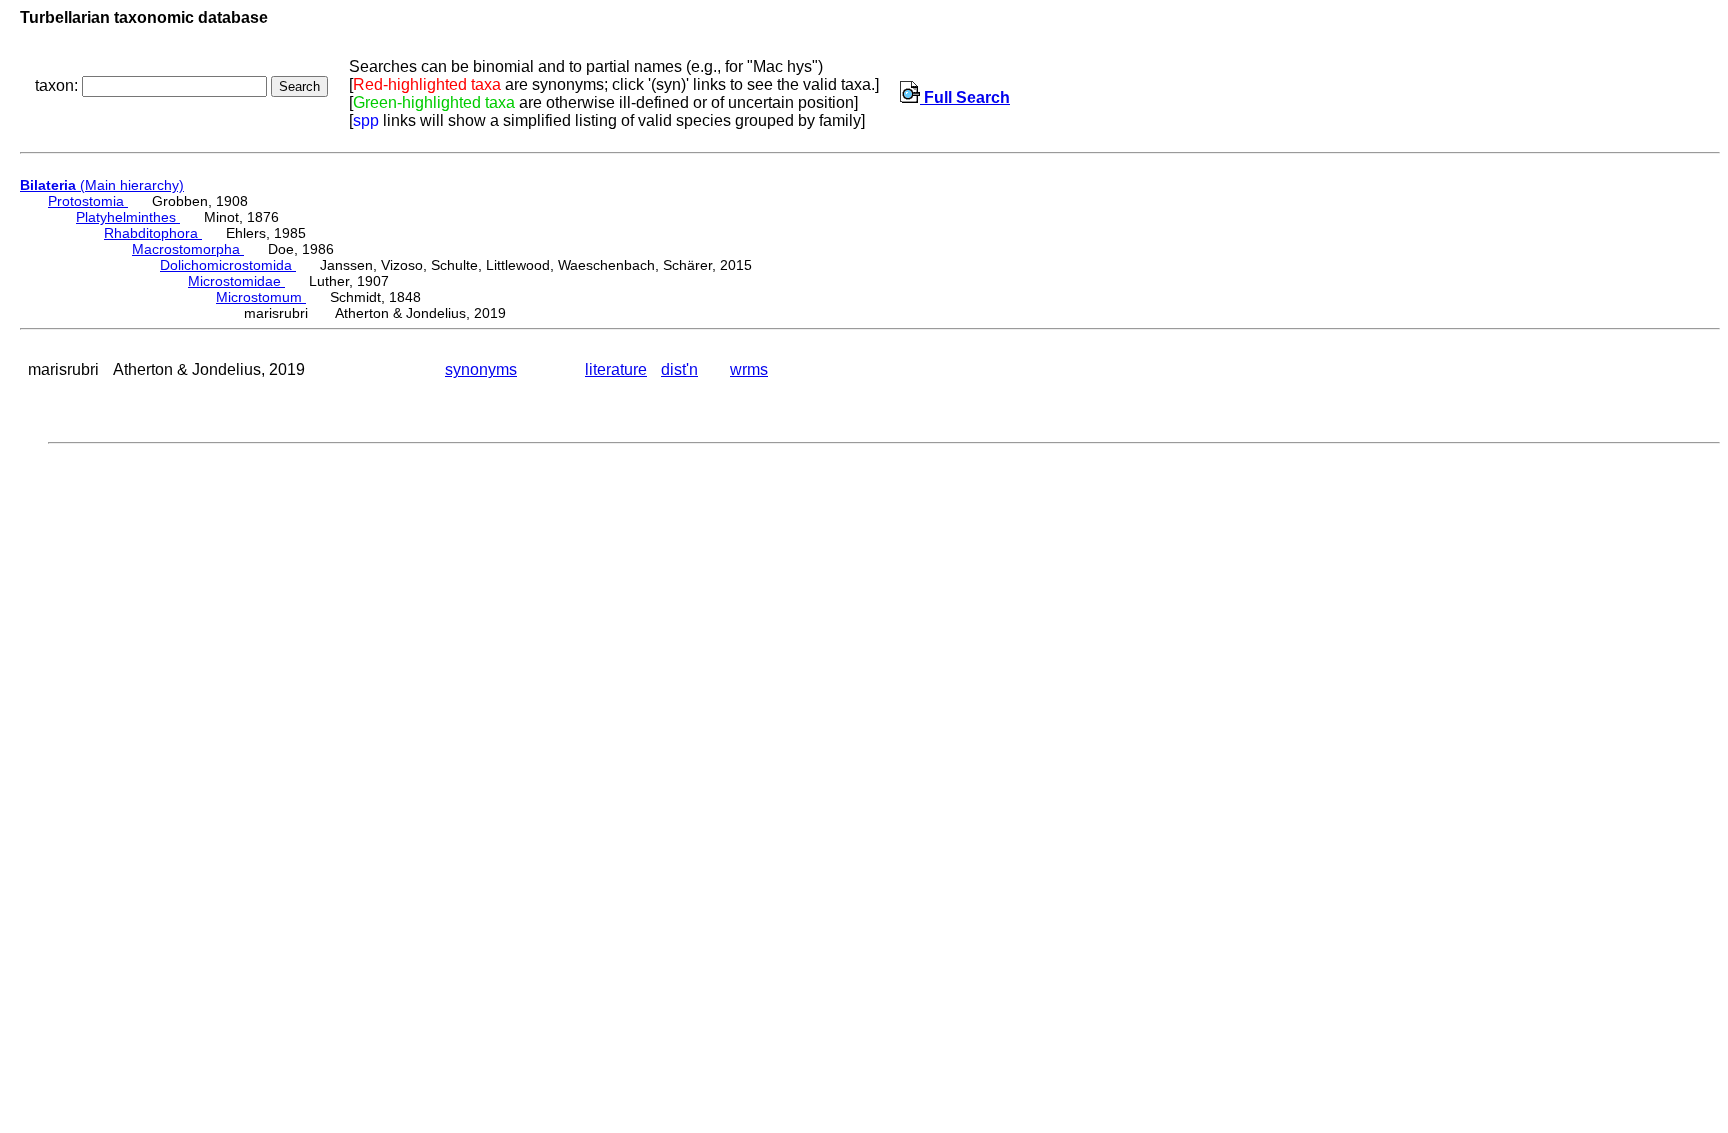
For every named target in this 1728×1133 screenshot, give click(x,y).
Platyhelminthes (128, 217)
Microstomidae (236, 281)
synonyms (481, 369)
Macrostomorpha (188, 249)
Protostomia (88, 201)
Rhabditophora (153, 233)
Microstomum (261, 297)
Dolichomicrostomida (228, 265)
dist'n (679, 369)
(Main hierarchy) (102, 185)
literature (616, 369)
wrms (749, 369)
